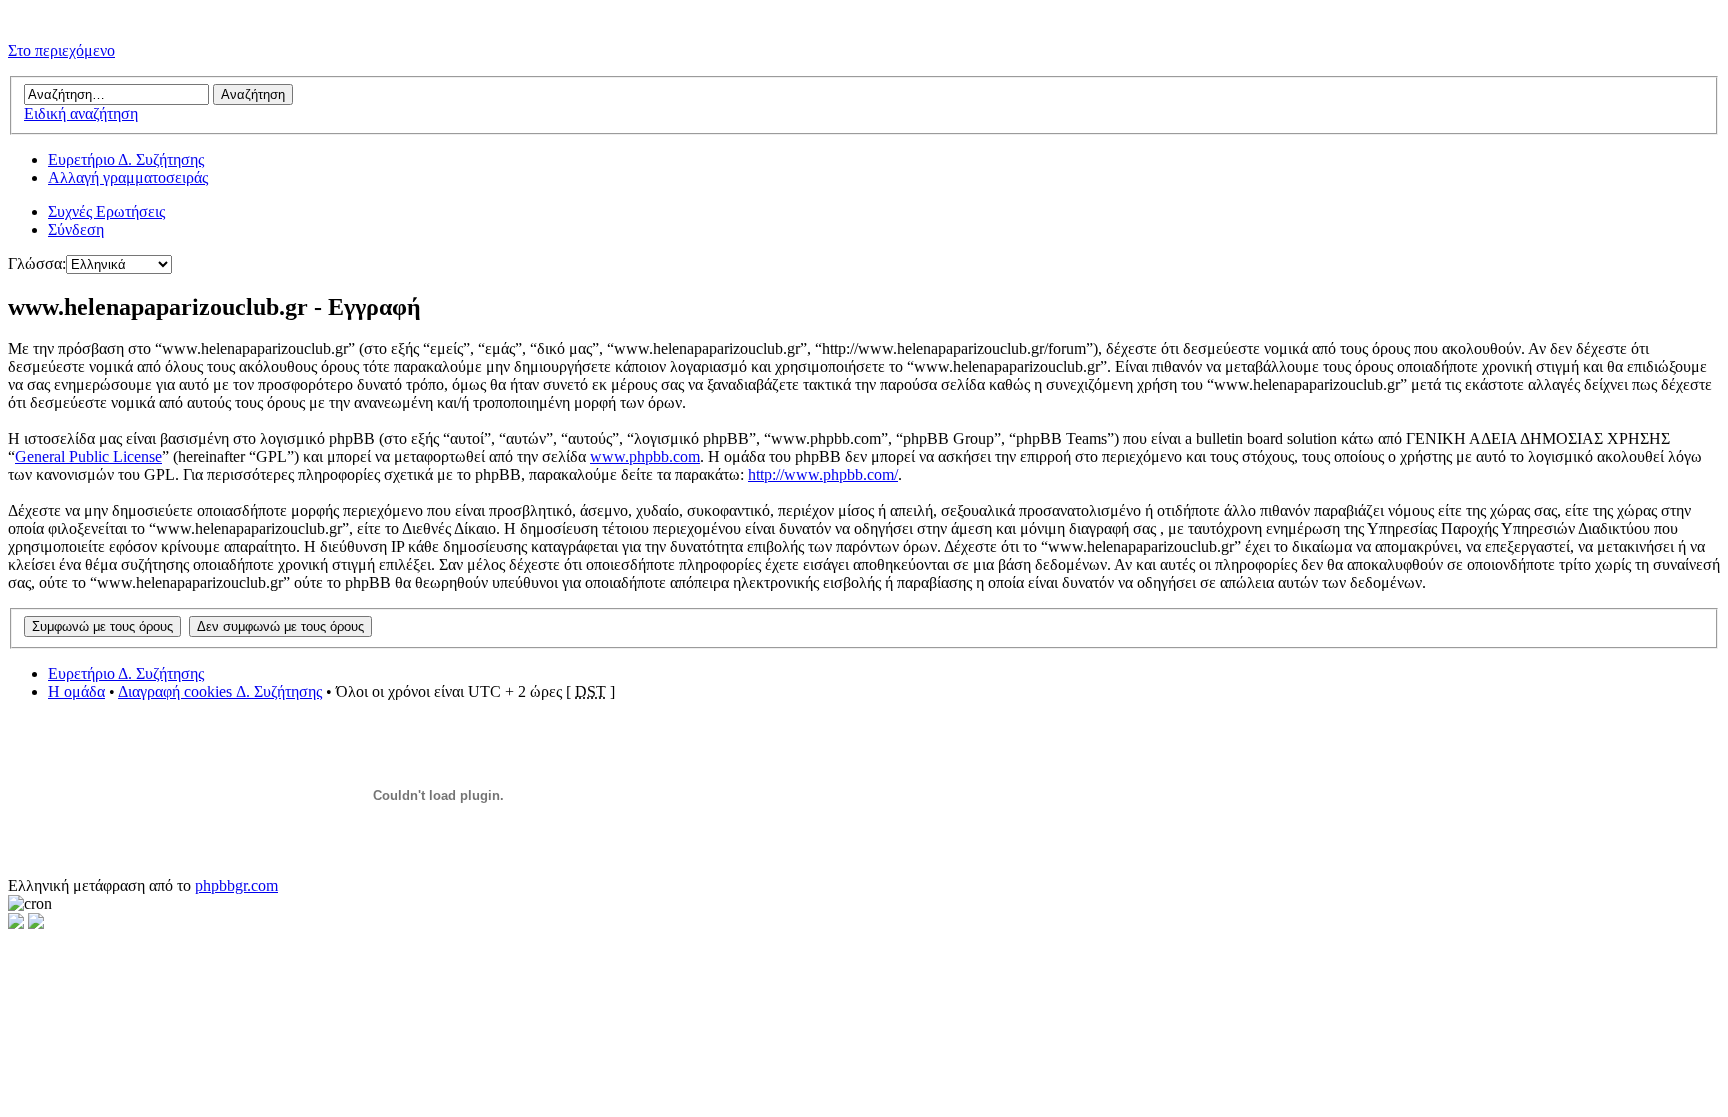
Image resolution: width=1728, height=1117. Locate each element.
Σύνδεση (76, 229)
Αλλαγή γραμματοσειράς (128, 177)
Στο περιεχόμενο (61, 50)
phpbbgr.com (236, 885)
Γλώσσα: (37, 263)
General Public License (88, 456)
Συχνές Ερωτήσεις (106, 211)
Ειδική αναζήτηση (81, 113)
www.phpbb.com (645, 456)
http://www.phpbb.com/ (823, 474)
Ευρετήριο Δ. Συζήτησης (126, 159)
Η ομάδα (76, 691)
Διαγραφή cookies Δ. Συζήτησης (220, 691)
